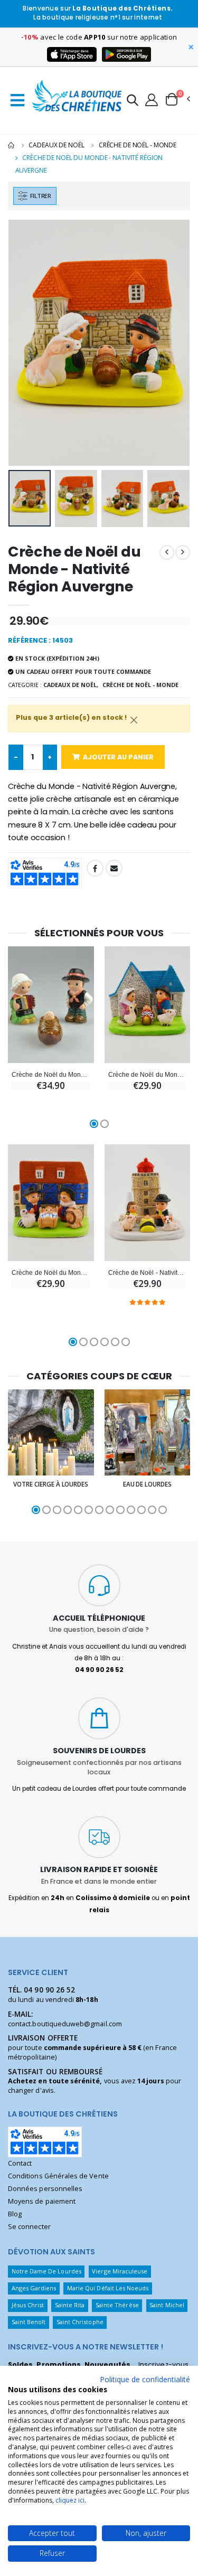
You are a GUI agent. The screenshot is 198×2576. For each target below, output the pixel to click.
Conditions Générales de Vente (58, 2176)
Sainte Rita (70, 2305)
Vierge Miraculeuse (120, 2271)
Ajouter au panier (118, 757)
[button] (133, 102)
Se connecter (29, 2227)
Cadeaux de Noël (56, 145)
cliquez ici (70, 2500)
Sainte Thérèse (117, 2305)
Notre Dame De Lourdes (46, 2271)
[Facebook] (95, 868)
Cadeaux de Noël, (71, 685)
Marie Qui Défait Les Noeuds (108, 2288)
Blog (15, 2214)
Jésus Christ (28, 2305)
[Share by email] (114, 868)
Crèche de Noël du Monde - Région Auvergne (51, 1074)
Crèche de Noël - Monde (138, 145)
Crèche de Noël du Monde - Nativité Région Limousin (147, 1074)
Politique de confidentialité (145, 2379)
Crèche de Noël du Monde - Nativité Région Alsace (51, 1272)
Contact (20, 2163)
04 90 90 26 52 (49, 1990)
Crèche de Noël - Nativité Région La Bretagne (147, 1272)
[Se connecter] (152, 99)
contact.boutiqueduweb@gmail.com (65, 2024)
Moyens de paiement (42, 2201)
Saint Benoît (29, 2322)
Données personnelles (45, 2189)
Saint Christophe (80, 2322)
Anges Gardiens (34, 2288)
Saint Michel (167, 2305)
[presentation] (23, 342)
